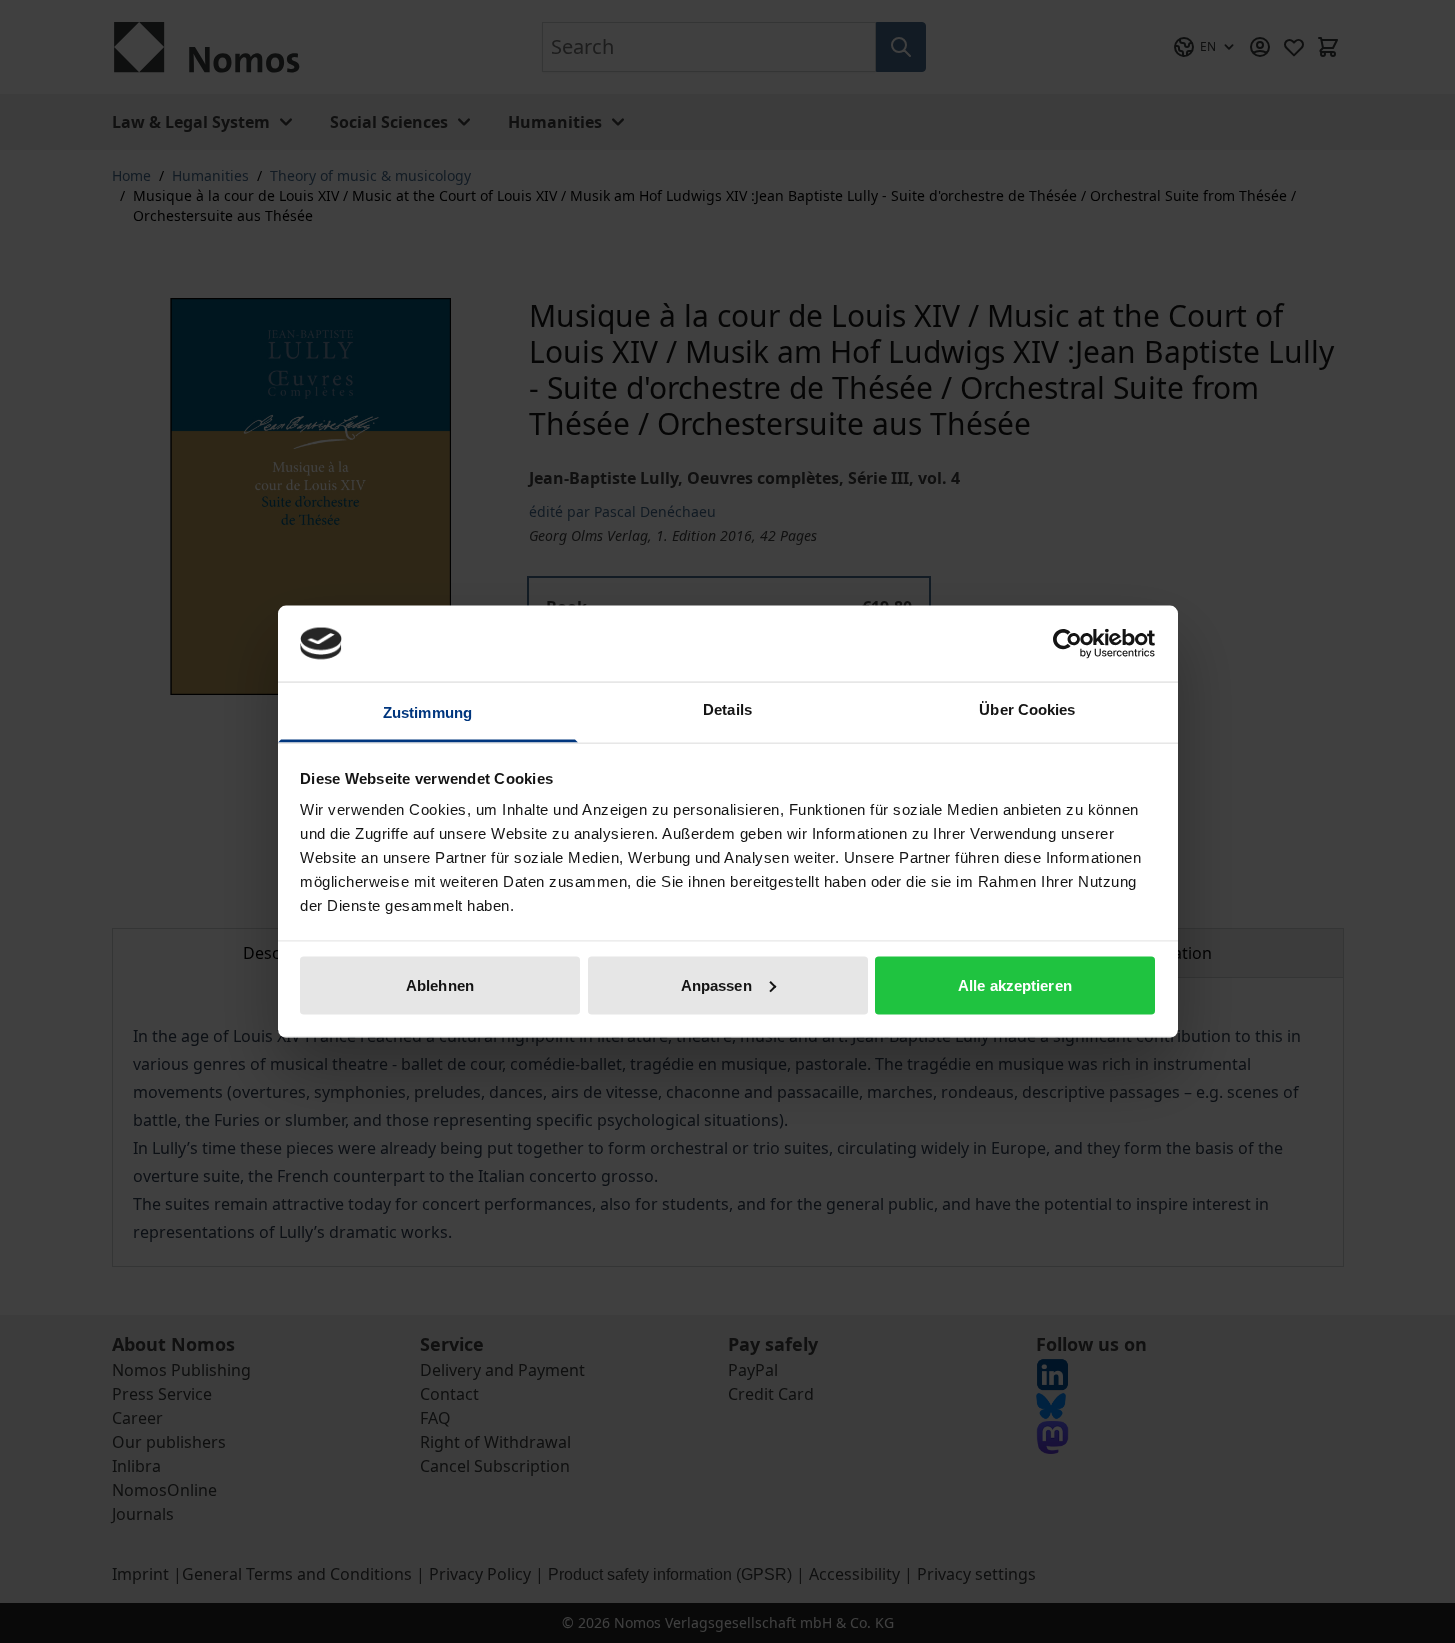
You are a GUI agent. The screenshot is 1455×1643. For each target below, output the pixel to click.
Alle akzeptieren (1015, 984)
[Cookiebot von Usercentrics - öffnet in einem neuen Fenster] (1067, 643)
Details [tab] (727, 709)
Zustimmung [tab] (427, 712)
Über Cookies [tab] (1027, 709)
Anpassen (716, 984)
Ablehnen (440, 984)
